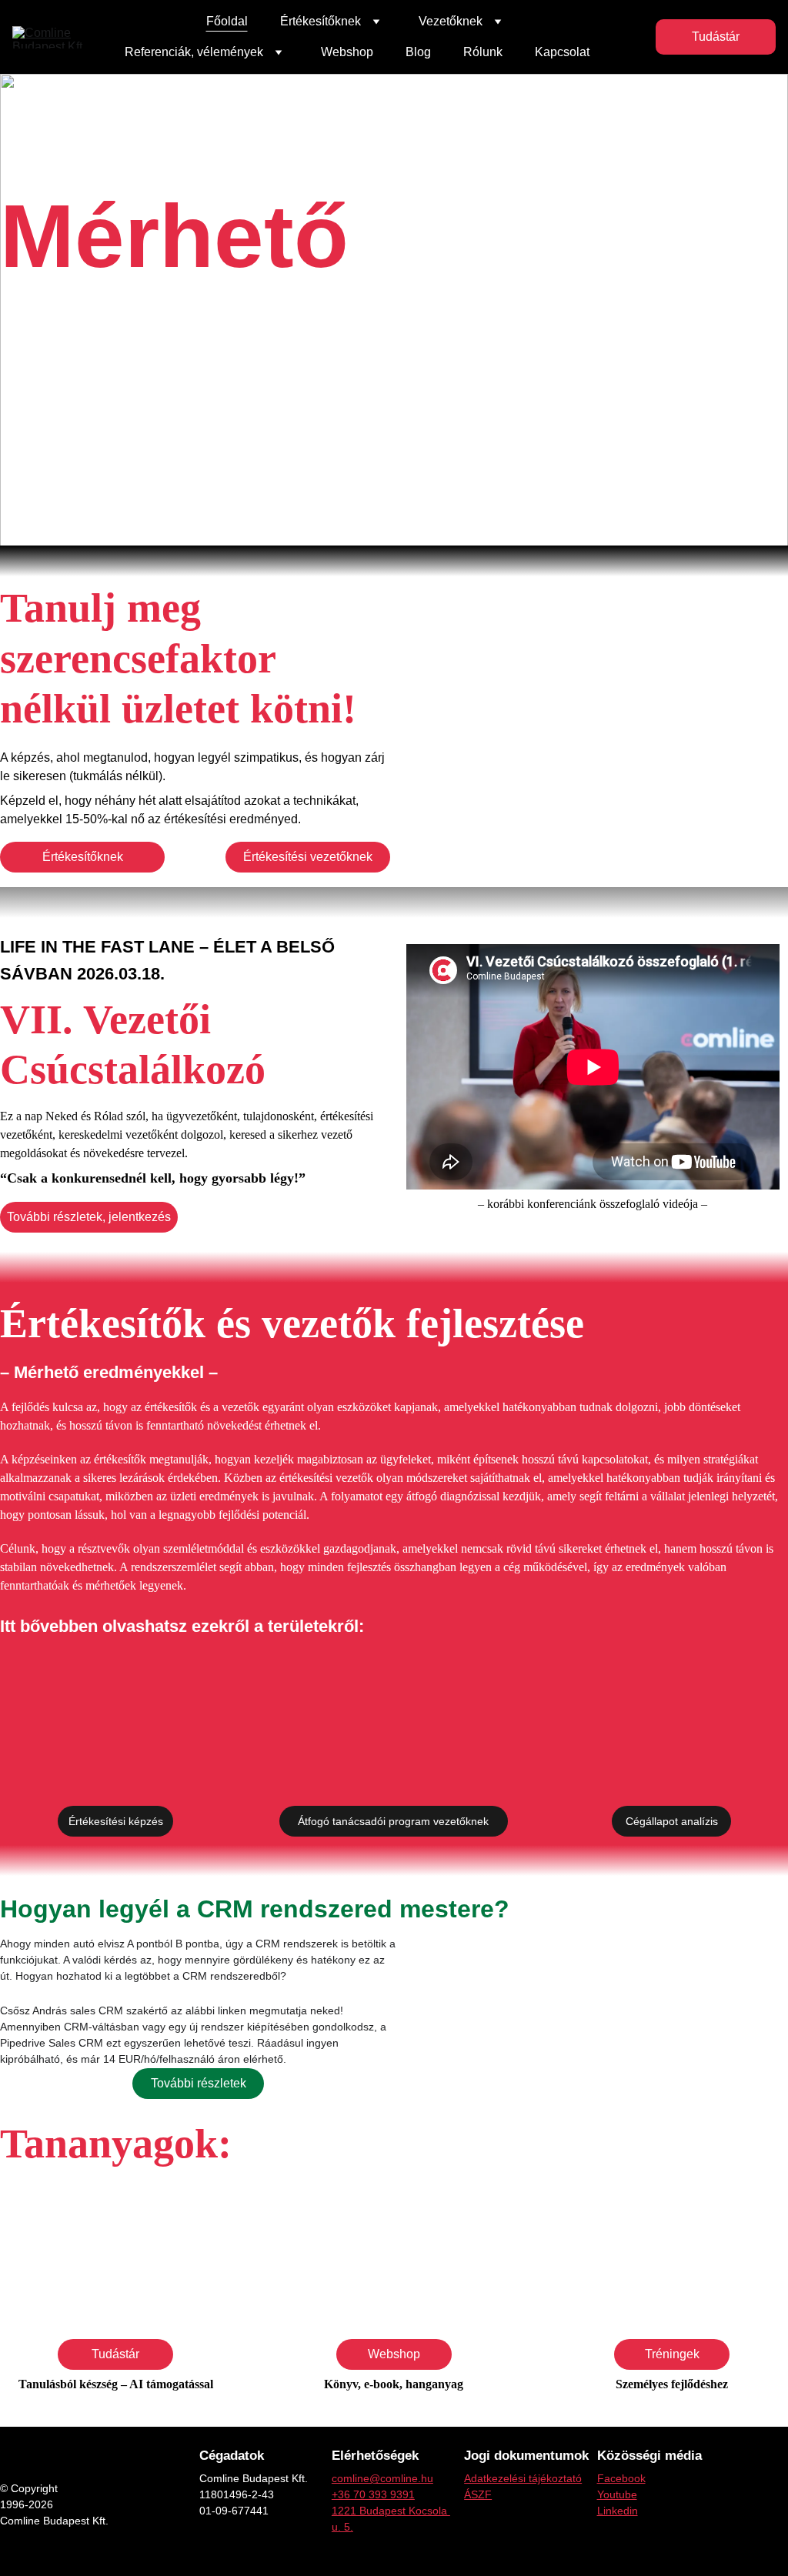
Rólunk (483, 52)
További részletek (199, 2083)
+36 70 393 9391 (373, 2494)
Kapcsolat (562, 52)
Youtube (617, 2494)
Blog (418, 52)
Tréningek (672, 2354)
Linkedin (618, 2511)
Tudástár (716, 37)
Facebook (621, 2478)
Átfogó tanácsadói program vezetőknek (393, 1821)
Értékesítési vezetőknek (308, 857)
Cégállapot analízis (672, 1821)
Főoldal (227, 21)
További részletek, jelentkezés (89, 1217)
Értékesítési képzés (116, 1821)
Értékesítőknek (83, 857)
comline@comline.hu (382, 2478)
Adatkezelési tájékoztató (523, 2478)
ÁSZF (478, 2494)
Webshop (347, 52)
